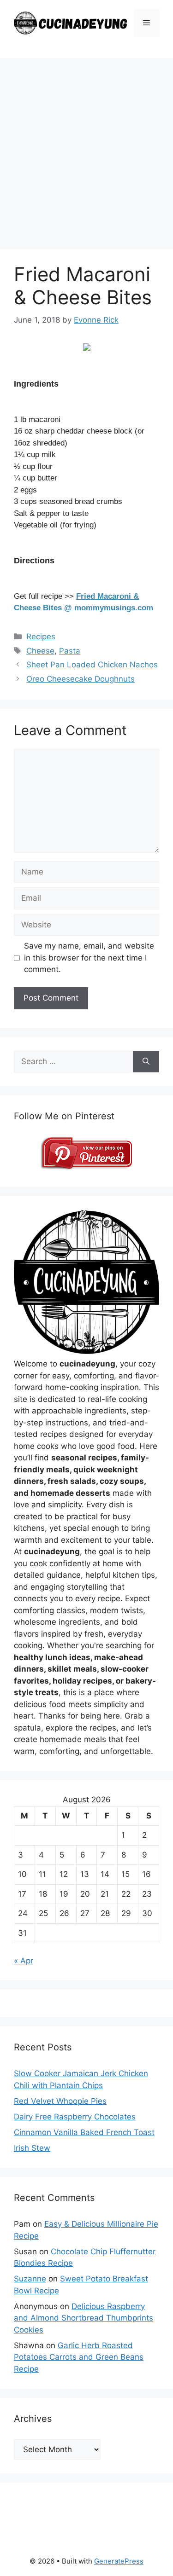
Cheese (40, 651)
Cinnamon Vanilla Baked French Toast (84, 2132)
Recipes (41, 637)
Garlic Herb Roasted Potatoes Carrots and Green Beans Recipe (79, 2357)
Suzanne (30, 2279)
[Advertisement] (86, 149)
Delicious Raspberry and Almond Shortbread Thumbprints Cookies (84, 2318)
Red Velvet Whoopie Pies (60, 2101)
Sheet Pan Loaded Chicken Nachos (92, 665)
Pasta (70, 651)
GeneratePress (119, 2561)
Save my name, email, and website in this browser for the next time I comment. (89, 958)
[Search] (146, 1062)
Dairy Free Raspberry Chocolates (75, 2117)
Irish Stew (32, 2148)
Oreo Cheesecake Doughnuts (81, 679)
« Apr (24, 1961)
